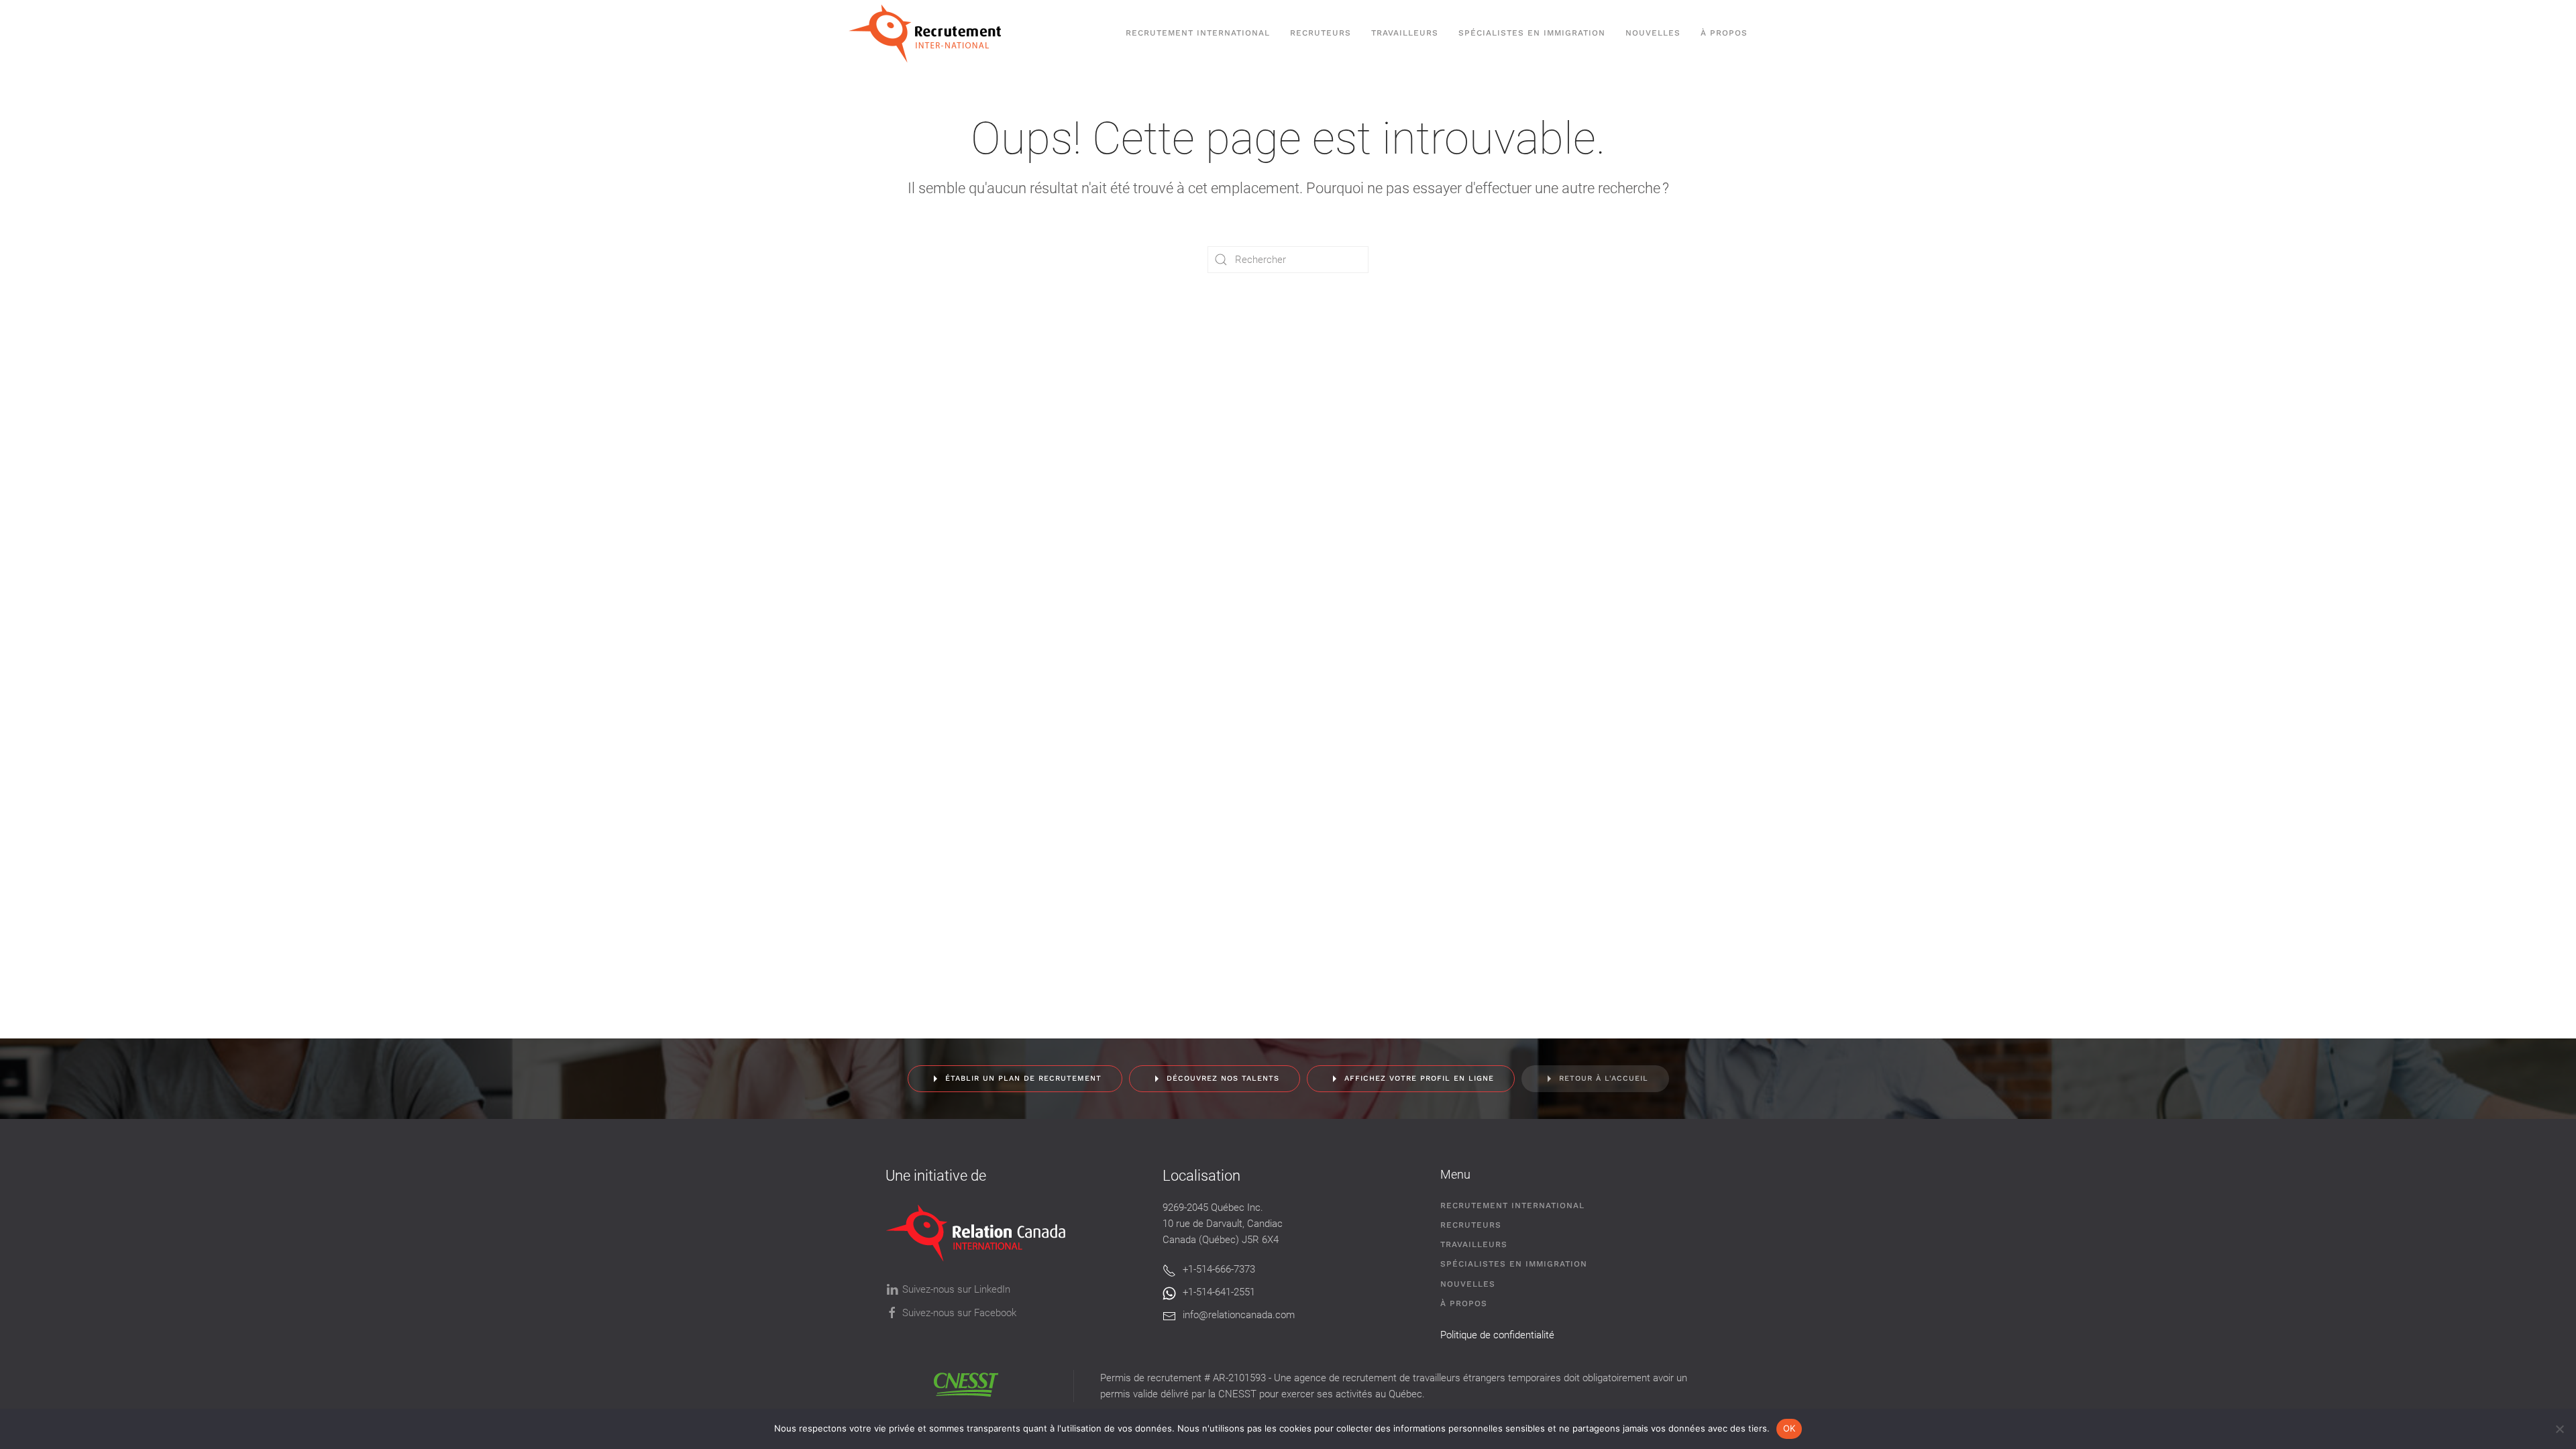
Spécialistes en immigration (1514, 1264)
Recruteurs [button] (1321, 33)
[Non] (2559, 1429)
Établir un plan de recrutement (1023, 1078)
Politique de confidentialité (1497, 1335)
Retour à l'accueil (1604, 1078)
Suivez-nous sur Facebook (959, 1313)
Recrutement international (1198, 33)
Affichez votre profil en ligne (1419, 1078)
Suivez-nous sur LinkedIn (956, 1289)
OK (1789, 1428)
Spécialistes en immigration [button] (1532, 33)
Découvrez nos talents (1223, 1078)
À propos (1724, 33)
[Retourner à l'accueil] (931, 34)
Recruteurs (1471, 1225)
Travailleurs (1405, 33)
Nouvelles (1653, 33)
